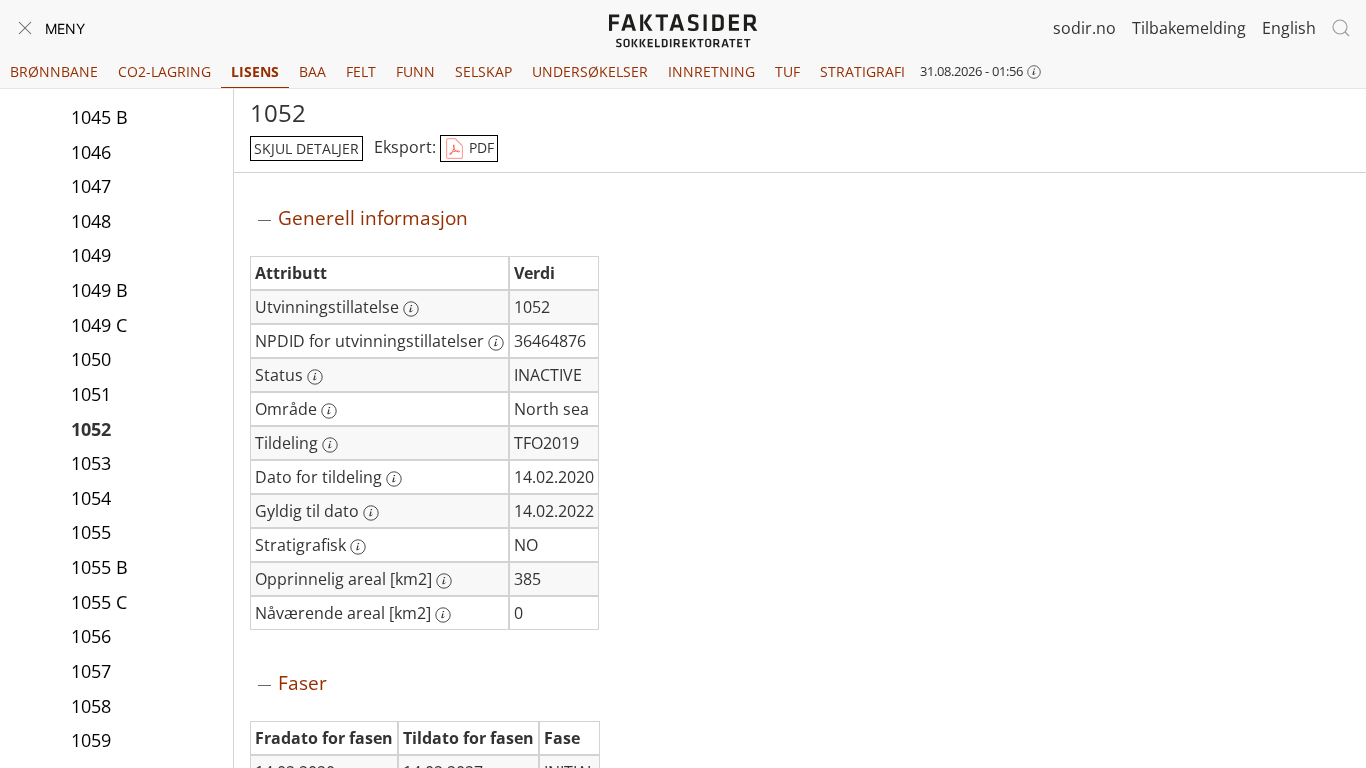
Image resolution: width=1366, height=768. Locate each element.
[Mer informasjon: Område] (329, 411)
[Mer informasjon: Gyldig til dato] (371, 513)
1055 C (99, 602)
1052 (91, 429)
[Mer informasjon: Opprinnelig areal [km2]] (444, 581)
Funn (415, 71)
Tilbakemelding (1189, 28)
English (1289, 28)
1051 (91, 394)
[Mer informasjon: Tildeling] (330, 445)
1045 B (99, 117)
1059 (91, 740)
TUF (787, 71)
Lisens (255, 71)
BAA (312, 71)
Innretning (711, 71)
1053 (91, 463)
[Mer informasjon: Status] (315, 377)
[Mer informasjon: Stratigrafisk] (358, 547)
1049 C (99, 325)
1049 (91, 255)
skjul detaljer (306, 148)
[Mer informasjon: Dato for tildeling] (394, 479)
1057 (91, 671)
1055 (91, 532)
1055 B (99, 567)
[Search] (1341, 28)
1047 (91, 186)
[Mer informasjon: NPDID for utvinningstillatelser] (496, 343)
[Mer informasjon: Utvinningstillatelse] (411, 309)
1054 (91, 498)
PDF (479, 147)
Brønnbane (54, 71)
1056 (91, 636)
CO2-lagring (164, 71)
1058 (91, 706)
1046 (91, 152)
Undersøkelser (590, 71)
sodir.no (1084, 28)
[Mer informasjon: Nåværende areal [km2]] (443, 615)
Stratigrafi (862, 71)
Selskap (483, 71)
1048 (91, 221)
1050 (91, 359)
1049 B (99, 290)
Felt (361, 71)
